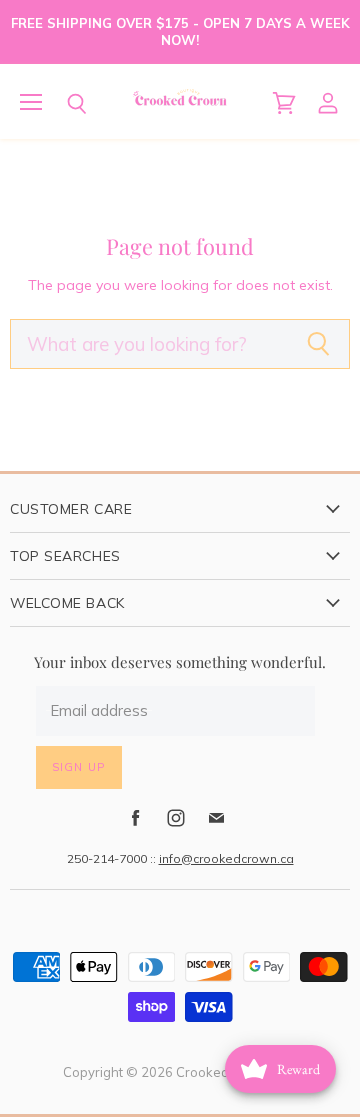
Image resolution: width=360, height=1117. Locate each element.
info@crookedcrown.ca (226, 858)
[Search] (62, 104)
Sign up (79, 767)
